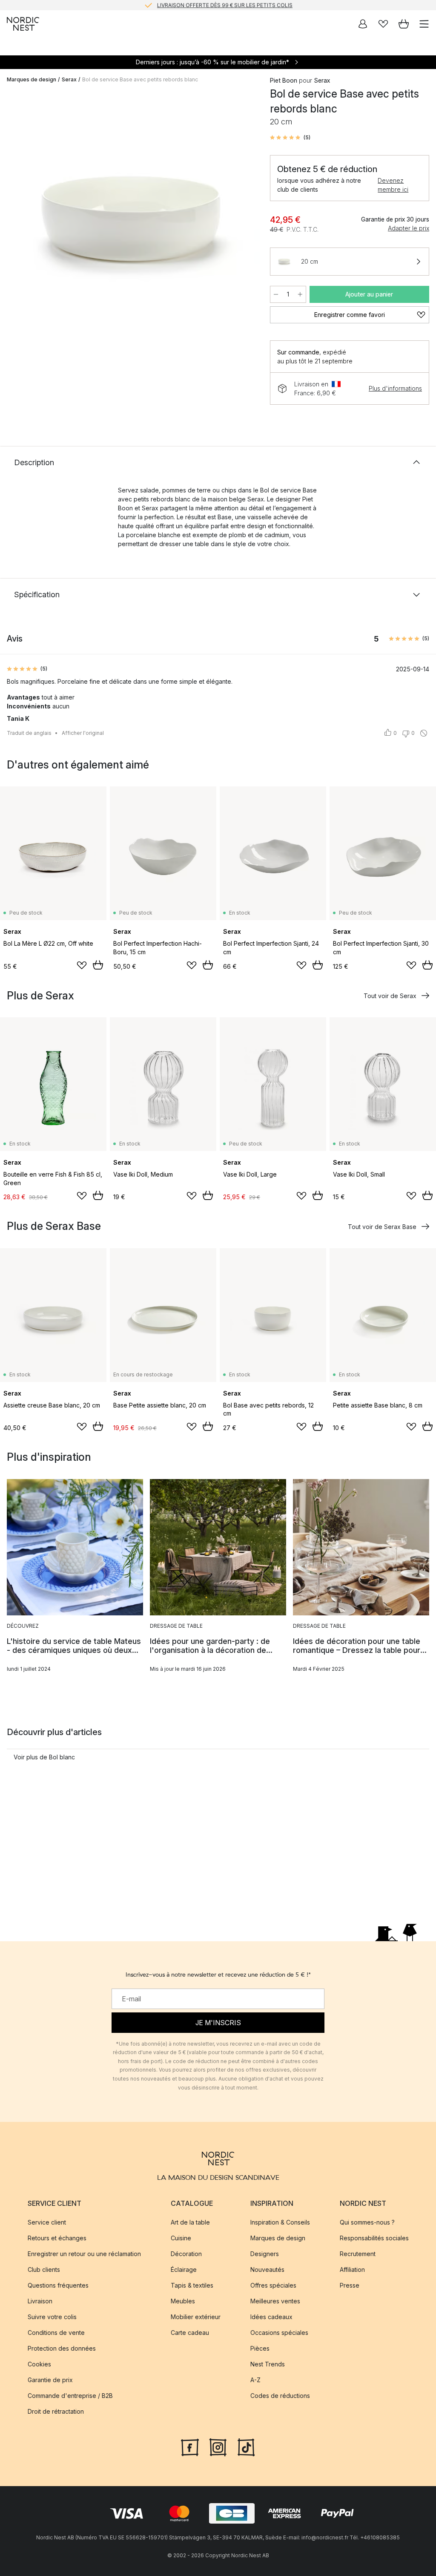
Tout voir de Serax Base (382, 1227)
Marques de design (32, 79)
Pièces (260, 2348)
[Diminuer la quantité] (276, 294)
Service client (47, 2222)
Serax (69, 79)
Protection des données (62, 2348)
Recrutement (358, 2254)
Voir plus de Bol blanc (44, 1757)
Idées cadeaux (271, 2317)
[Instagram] (218, 2446)
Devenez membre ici (393, 185)
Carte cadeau (190, 2333)
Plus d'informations (395, 388)
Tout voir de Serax (390, 996)
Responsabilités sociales (374, 2238)
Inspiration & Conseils (280, 2222)
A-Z (255, 2380)
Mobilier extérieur (196, 2317)
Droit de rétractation (56, 2411)
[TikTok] (246, 2446)
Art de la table (190, 2222)
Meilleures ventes (275, 2301)
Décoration (186, 2254)
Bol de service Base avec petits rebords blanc (140, 79)
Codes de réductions (280, 2396)
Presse (350, 2285)
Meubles (183, 2301)
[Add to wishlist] (82, 965)
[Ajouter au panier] (98, 965)
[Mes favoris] (383, 24)
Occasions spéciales (279, 2333)
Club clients (44, 2269)
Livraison (40, 2301)
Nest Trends (268, 2364)
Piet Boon (284, 80)
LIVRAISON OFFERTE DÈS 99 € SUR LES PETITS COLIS (225, 5)
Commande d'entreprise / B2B (70, 2396)
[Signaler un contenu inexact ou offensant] (424, 733)
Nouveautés (267, 2269)
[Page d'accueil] (23, 24)
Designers (265, 2254)
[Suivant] (244, 222)
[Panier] (404, 24)
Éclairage (184, 2269)
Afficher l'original (83, 733)
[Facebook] (190, 2446)
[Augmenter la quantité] (300, 294)
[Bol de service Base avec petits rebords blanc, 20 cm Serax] (130, 220)
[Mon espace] (363, 24)
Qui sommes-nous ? (367, 2222)
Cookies (39, 2364)
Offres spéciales (273, 2285)
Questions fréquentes (58, 2285)
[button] (290, 138)
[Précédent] (15, 222)
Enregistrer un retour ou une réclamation (84, 2254)
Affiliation (352, 2269)
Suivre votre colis (52, 2317)
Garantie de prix (50, 2380)
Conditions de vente (56, 2333)
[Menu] (424, 24)
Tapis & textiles (192, 2285)
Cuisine (181, 2238)
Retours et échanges (57, 2238)
